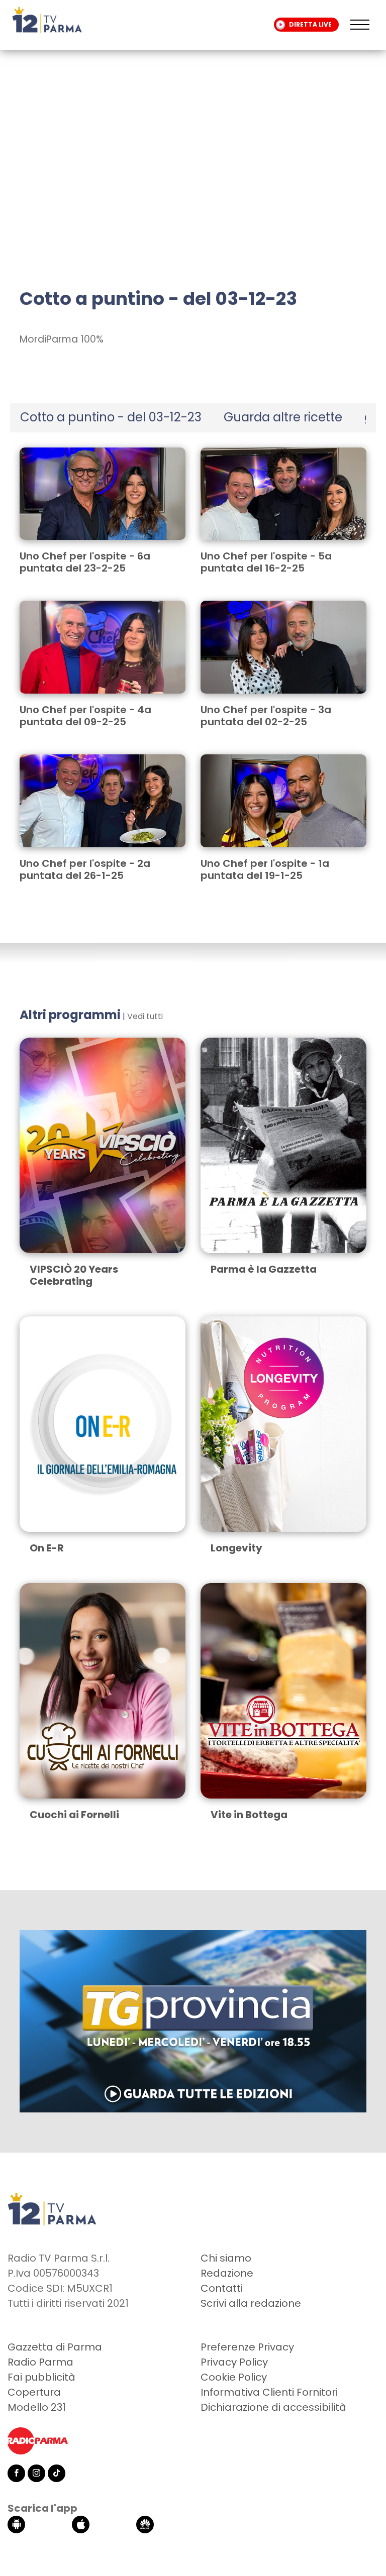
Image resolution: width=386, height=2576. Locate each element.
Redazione (227, 2273)
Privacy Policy (234, 2362)
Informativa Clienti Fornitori (269, 2392)
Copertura (34, 2392)
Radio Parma (40, 2362)
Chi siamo (226, 2258)
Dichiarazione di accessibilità (273, 2407)
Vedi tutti (145, 1016)
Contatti (222, 2288)
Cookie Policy (234, 2377)
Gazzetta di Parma (55, 2347)
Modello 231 (37, 2407)
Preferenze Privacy (247, 2347)
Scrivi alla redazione (251, 2303)
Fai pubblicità (41, 2377)
